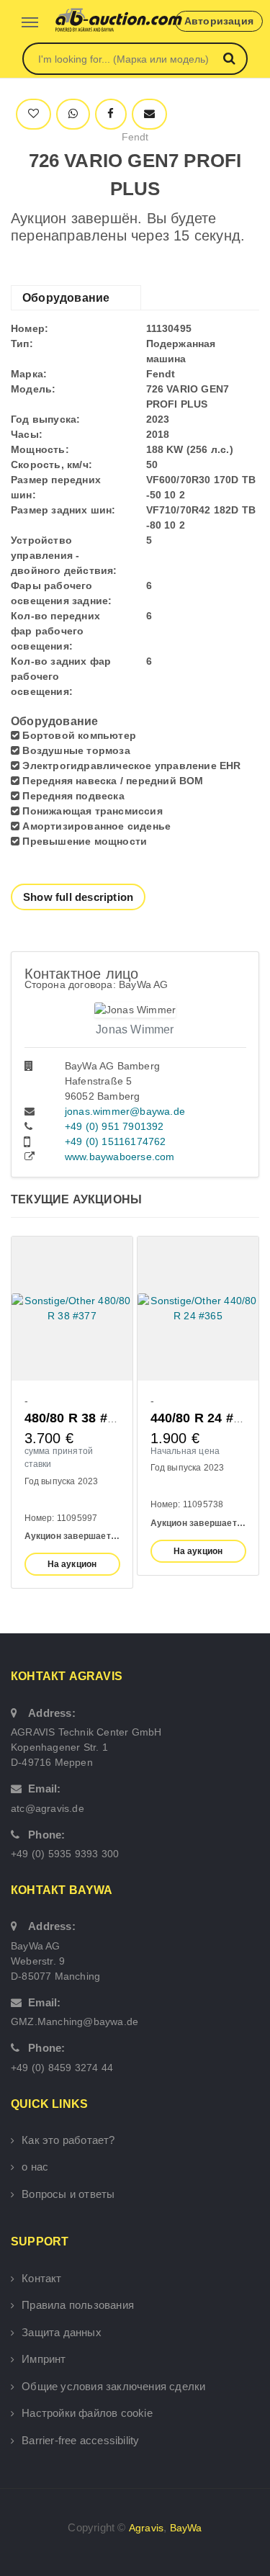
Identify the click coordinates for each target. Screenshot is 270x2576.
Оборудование (66, 298)
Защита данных (62, 2332)
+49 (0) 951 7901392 (114, 1126)
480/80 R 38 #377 (77, 1418)
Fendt (135, 137)
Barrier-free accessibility (80, 2440)
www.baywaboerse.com (120, 1157)
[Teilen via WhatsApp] (73, 114)
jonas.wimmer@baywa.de (125, 1111)
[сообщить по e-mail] (149, 114)
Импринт (44, 2359)
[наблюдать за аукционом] (33, 114)
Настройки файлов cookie (87, 2413)
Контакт (41, 2278)
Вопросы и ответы (68, 2194)
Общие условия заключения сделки (113, 2386)
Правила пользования (78, 2305)
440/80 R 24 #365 (203, 1418)
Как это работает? (68, 2140)
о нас (35, 2167)
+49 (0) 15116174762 (116, 1141)
